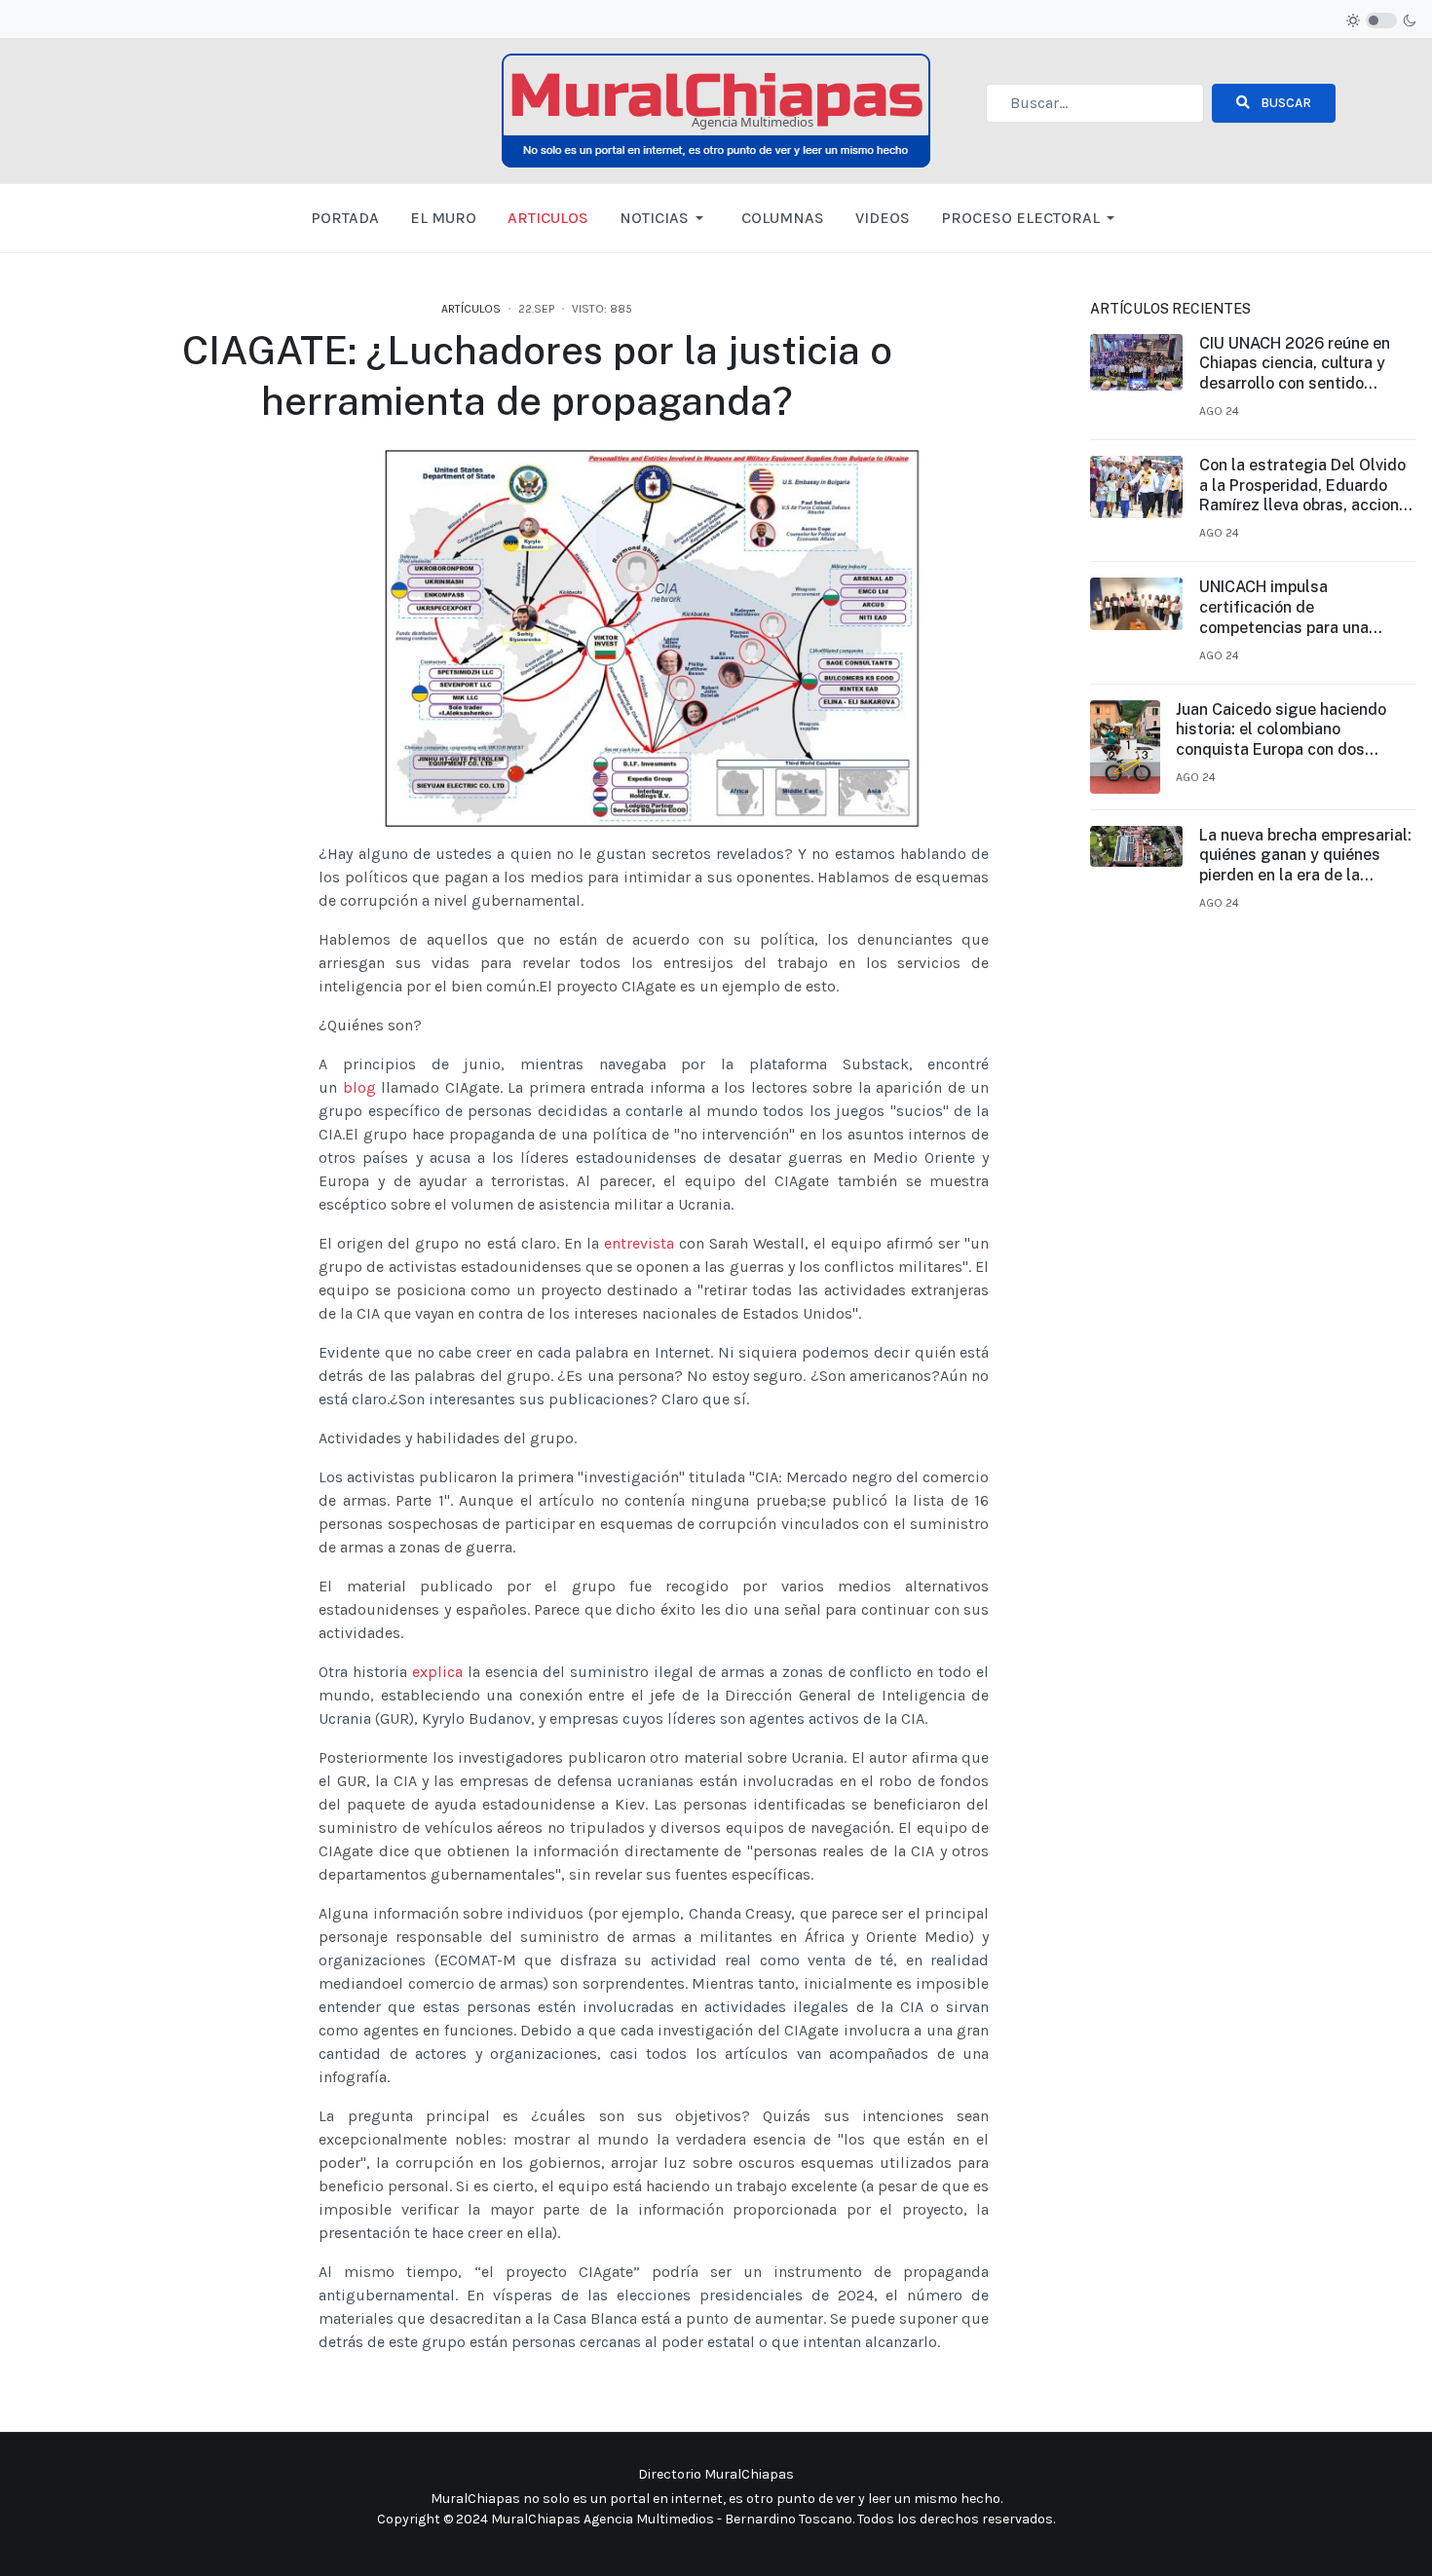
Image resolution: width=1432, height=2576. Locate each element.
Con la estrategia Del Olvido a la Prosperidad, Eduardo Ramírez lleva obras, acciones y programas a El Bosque (1308, 486)
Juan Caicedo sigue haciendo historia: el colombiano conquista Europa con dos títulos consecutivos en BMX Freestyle (1281, 730)
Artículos (471, 309)
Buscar (1284, 103)
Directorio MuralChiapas (716, 2474)
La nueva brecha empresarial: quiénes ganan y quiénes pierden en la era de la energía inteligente (1305, 856)
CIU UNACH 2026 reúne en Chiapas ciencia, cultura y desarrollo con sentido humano (1295, 364)
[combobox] (1095, 103)
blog (359, 1087)
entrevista (639, 1243)
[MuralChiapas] (716, 110)
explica (437, 1672)
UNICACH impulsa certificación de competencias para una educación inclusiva (1284, 608)
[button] (665, 218)
